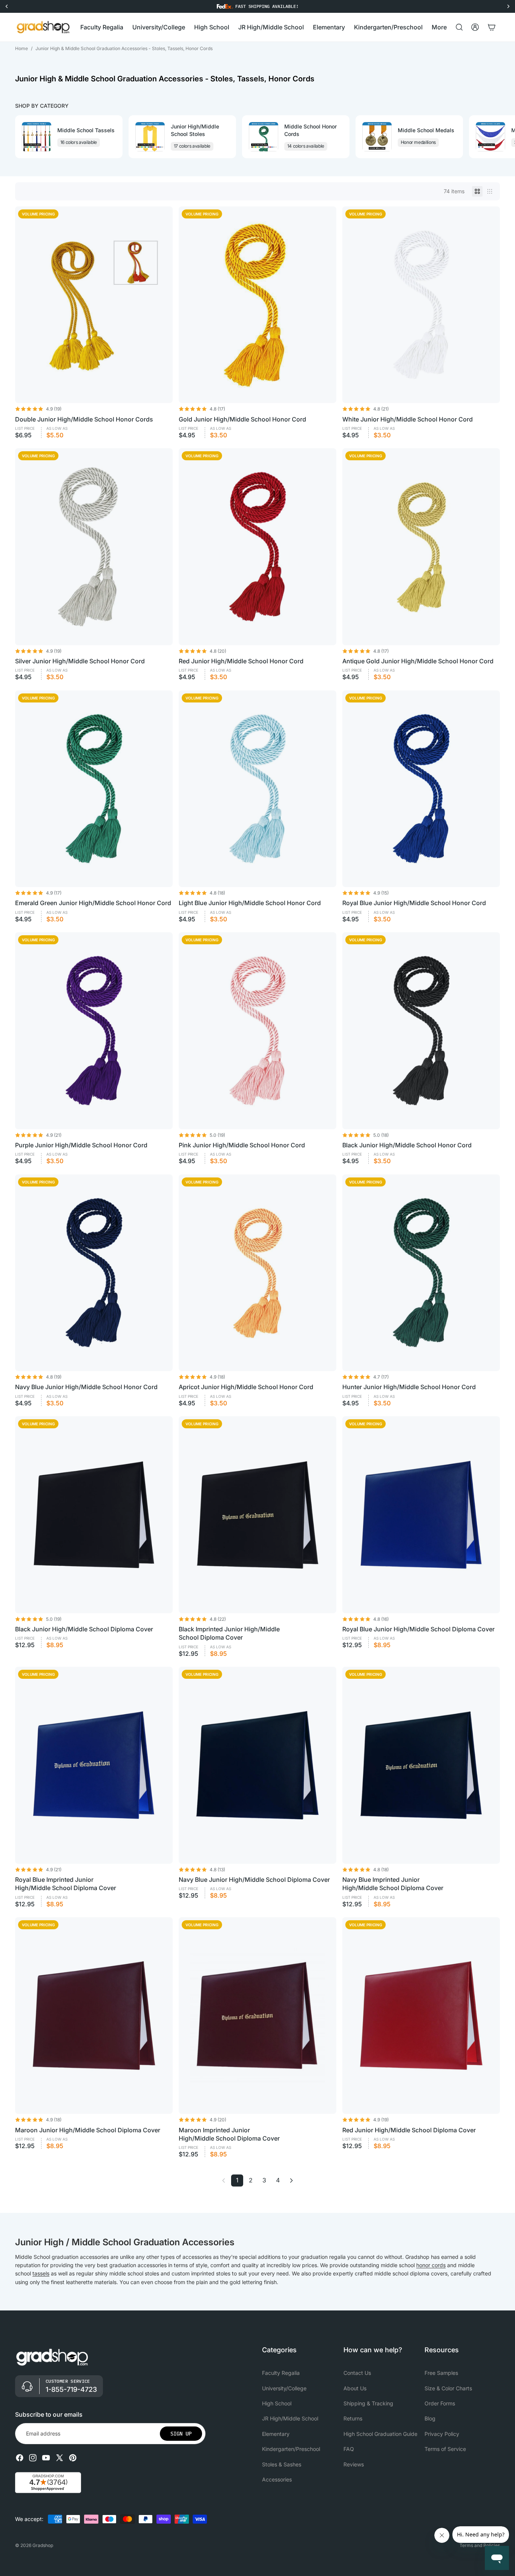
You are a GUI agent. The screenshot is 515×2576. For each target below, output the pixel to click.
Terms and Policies (480, 2545)
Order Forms (440, 2403)
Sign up (181, 2434)
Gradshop (43, 2545)
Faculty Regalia (281, 2373)
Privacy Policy (442, 2434)
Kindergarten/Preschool (291, 2449)
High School (277, 2403)
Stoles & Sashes (282, 2464)
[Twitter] (60, 2458)
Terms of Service (445, 2449)
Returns (353, 2419)
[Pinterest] (73, 2458)
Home (21, 48)
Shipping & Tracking (368, 2403)
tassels (41, 2273)
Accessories (277, 2479)
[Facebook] (20, 2458)
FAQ (349, 2449)
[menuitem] (439, 27)
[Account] (475, 27)
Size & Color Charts (448, 2388)
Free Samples (441, 2373)
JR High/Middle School (290, 2419)
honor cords (431, 2265)
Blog (430, 2419)
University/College (284, 2388)
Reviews (354, 2464)
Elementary (276, 2434)
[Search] (459, 27)
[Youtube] (46, 2458)
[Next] (291, 2181)
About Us (355, 2388)
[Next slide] (493, 137)
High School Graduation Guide (380, 2434)
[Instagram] (33, 2458)
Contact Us (357, 2373)
